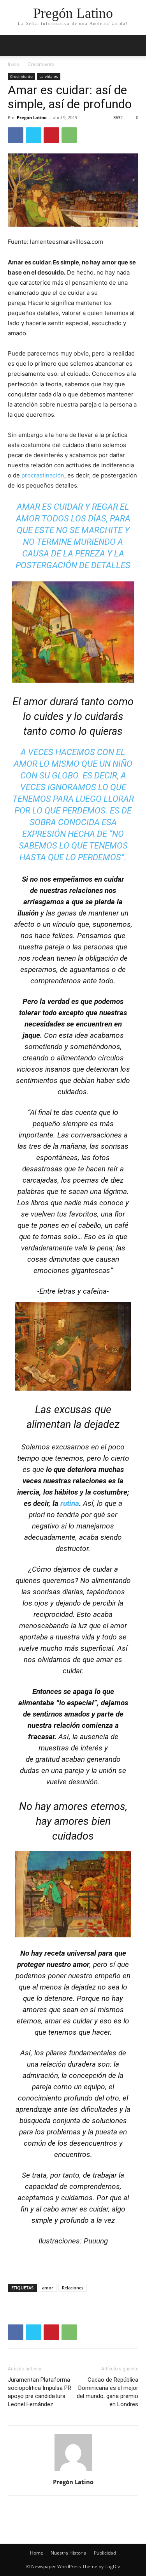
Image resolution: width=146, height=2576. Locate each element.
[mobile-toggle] (13, 46)
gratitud (47, 1759)
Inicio (13, 64)
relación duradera (68, 2064)
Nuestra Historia (69, 2553)
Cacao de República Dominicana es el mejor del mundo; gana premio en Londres (107, 2392)
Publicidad (105, 2553)
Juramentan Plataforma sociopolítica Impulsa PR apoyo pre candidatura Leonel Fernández (40, 2392)
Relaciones (73, 2288)
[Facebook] (16, 135)
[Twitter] (33, 135)
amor (48, 2288)
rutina (70, 1503)
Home (37, 2553)
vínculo (64, 924)
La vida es (49, 76)
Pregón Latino (32, 117)
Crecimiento (41, 64)
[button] (135, 46)
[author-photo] (73, 2471)
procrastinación (43, 475)
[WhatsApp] (69, 135)
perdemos (84, 811)
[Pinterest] (51, 135)
